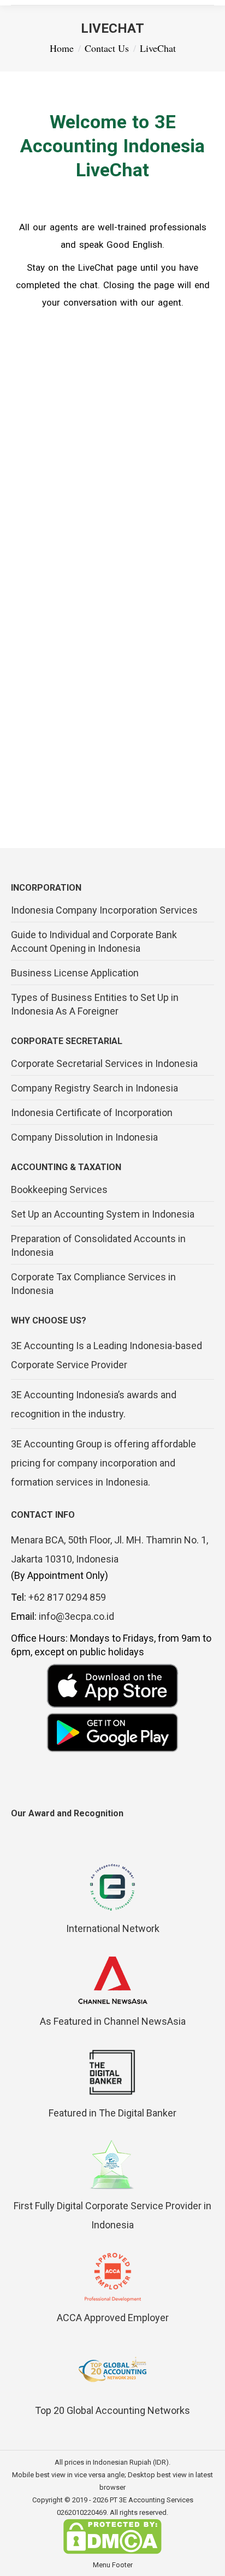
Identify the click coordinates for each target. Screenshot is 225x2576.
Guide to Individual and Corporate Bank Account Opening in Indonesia (94, 941)
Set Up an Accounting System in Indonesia (103, 1214)
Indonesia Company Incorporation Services (104, 910)
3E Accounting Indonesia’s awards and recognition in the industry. (94, 1404)
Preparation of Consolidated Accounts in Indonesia (98, 1245)
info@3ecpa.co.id (76, 1616)
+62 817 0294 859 (67, 1597)
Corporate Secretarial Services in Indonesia (104, 1063)
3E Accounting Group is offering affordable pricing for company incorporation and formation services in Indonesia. (103, 1463)
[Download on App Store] (112, 1686)
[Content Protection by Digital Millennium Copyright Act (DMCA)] (112, 2552)
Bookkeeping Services (59, 1189)
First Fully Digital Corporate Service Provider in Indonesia (112, 2215)
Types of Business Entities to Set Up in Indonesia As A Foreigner (95, 1004)
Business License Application (75, 973)
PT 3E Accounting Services (152, 2500)
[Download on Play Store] (112, 1733)
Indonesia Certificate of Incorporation (92, 1113)
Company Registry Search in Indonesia (94, 1088)
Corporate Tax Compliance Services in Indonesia (93, 1284)
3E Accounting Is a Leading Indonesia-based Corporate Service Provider (106, 1355)
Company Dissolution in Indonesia (84, 1137)
